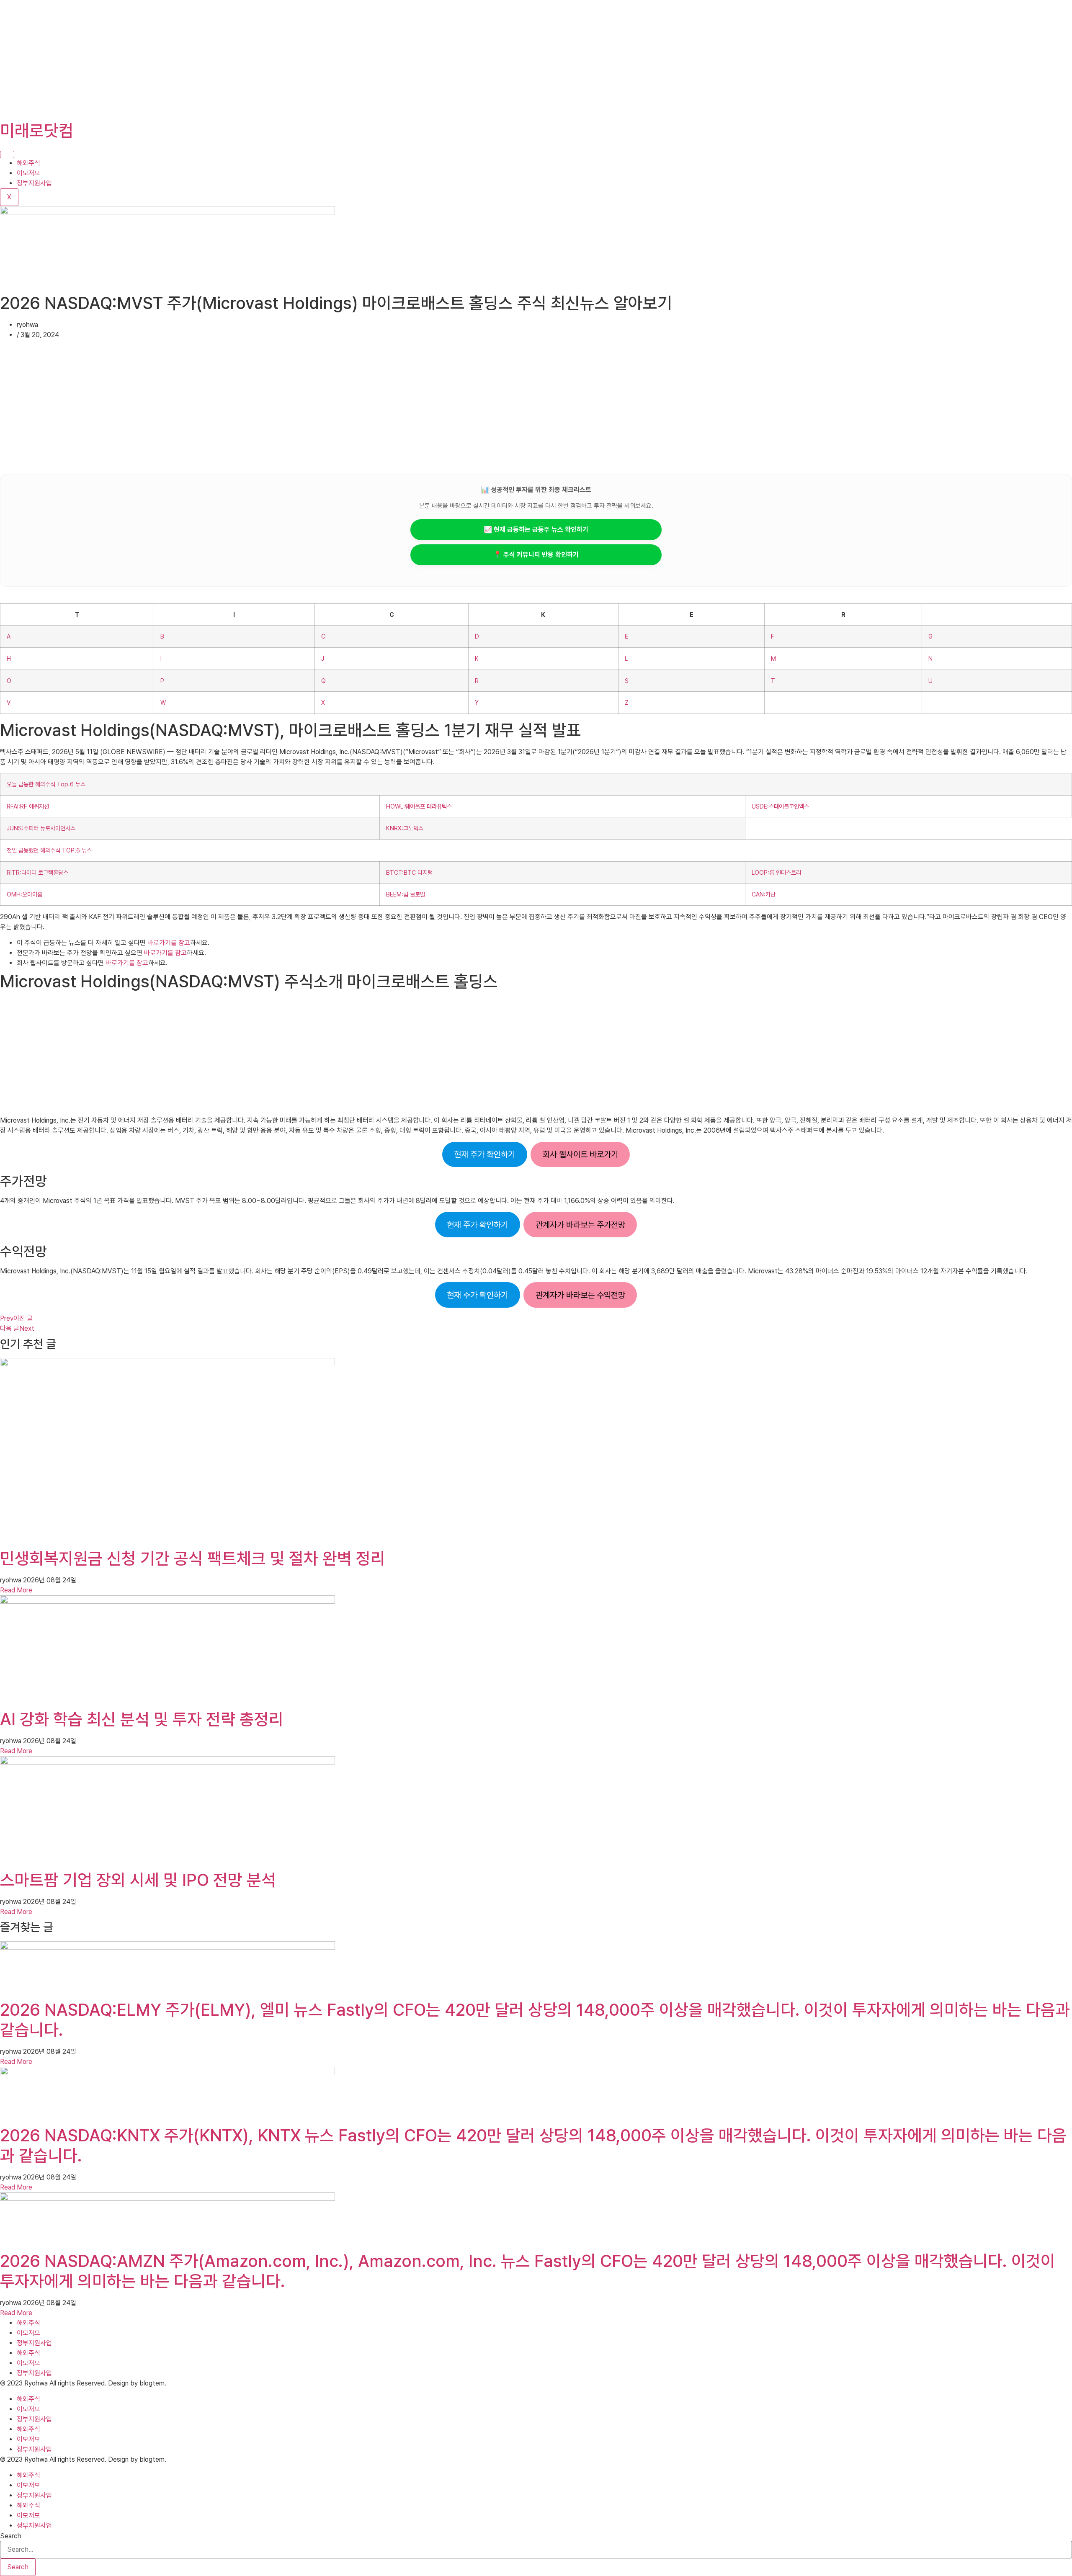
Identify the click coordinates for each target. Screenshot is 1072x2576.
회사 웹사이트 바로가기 (580, 1154)
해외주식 (28, 163)
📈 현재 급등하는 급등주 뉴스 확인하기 (536, 529)
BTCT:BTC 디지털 (409, 872)
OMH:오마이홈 (24, 894)
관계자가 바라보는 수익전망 (580, 1295)
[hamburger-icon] (7, 155)
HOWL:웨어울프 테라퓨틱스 (419, 806)
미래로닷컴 (37, 131)
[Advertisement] (251, 59)
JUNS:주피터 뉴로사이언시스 (41, 828)
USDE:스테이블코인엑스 (780, 806)
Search (11, 2536)
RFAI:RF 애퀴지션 (28, 806)
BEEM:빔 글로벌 (406, 894)
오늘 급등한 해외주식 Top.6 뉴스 (46, 784)
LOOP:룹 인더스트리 (776, 872)
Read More (16, 1590)
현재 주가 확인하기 (484, 1154)
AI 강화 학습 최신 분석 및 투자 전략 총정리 (142, 1719)
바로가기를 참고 (169, 943)
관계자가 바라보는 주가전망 (580, 1225)
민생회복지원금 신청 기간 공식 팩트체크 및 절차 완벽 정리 (193, 1558)
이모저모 (28, 173)
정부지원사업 (34, 183)
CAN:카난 (764, 894)
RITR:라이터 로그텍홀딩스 (37, 872)
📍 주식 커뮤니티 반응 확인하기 (536, 555)
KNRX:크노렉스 (405, 828)
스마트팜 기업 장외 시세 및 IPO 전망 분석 (138, 1880)
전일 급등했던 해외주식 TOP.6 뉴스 (49, 850)
